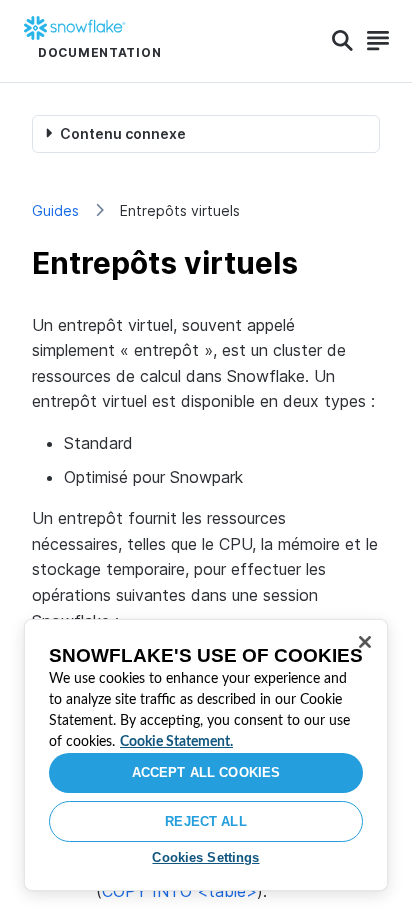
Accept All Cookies (206, 772)
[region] (206, 755)
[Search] (342, 41)
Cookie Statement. (176, 742)
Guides (55, 210)
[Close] (365, 642)
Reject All (205, 821)
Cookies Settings (205, 857)
